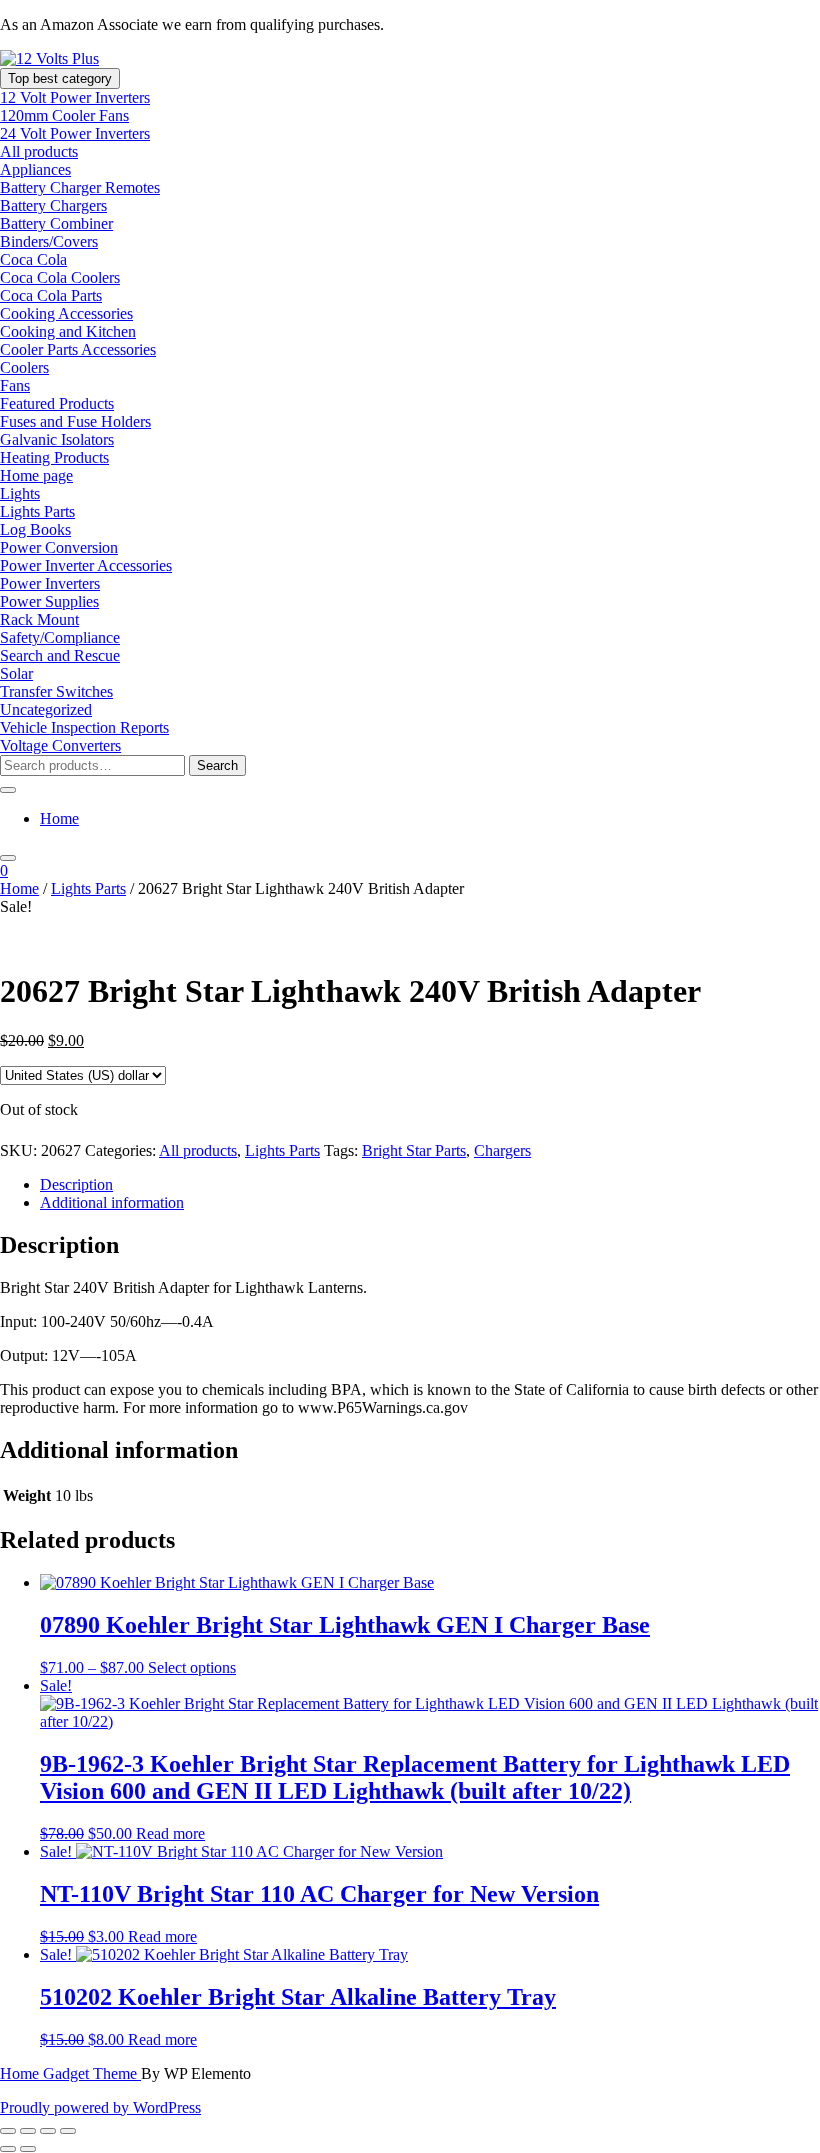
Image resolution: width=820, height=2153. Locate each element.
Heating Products (54, 457)
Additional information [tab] (112, 1202)
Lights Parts (37, 511)
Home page (36, 475)
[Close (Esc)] (68, 2131)
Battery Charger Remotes (80, 187)
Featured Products (57, 403)
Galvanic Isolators (57, 439)
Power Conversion (59, 547)
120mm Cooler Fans (64, 115)
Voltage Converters (60, 745)
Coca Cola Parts (51, 295)
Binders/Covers (49, 241)
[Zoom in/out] (8, 2131)
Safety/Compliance (60, 637)
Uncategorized (46, 709)
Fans (15, 385)
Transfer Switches (56, 691)
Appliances (35, 169)
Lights (20, 493)
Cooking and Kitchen (68, 331)
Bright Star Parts (414, 1150)
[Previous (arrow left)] (8, 2149)
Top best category (60, 78)
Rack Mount (39, 619)
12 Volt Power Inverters (75, 97)
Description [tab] (76, 1184)
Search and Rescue (60, 655)
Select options (192, 1667)
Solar (16, 673)
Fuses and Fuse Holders (75, 421)
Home (59, 818)
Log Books (35, 529)
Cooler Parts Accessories (78, 349)
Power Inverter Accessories (86, 565)
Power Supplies (49, 601)
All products (39, 151)
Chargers (502, 1150)
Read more (170, 1833)
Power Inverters (50, 583)
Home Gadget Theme (70, 2073)
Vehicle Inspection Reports (84, 727)
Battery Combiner (56, 223)
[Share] (48, 2131)
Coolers (24, 367)
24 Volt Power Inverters (75, 133)
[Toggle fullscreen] (28, 2131)
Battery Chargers (53, 205)
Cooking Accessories (66, 313)
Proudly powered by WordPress (100, 2107)
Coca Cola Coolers (60, 277)
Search (217, 765)
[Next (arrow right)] (28, 2149)
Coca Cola (33, 259)
